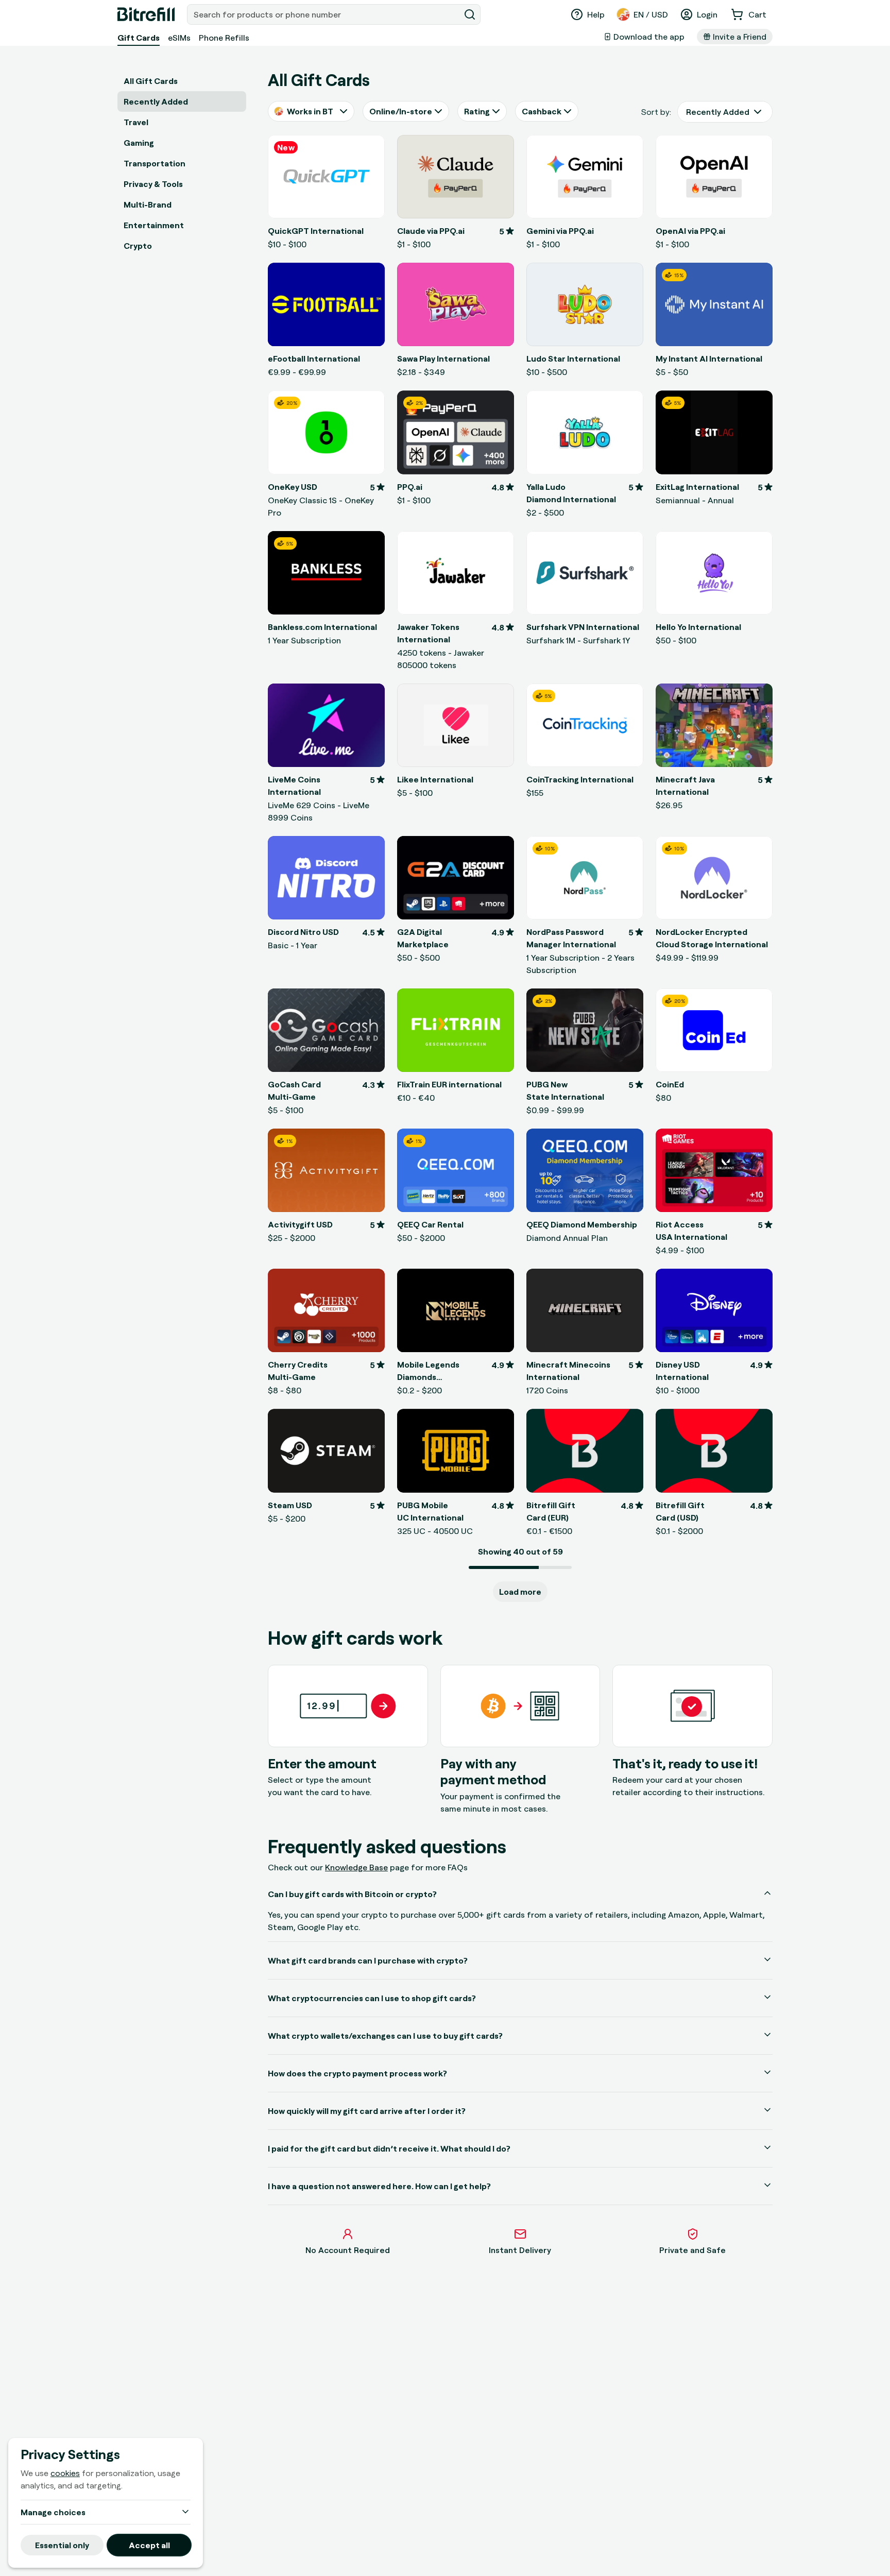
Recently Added (156, 101)
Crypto (138, 246)
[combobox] (324, 14)
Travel (136, 122)
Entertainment (154, 225)
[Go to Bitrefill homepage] (146, 14)
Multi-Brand (148, 204)
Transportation (155, 163)
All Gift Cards (151, 81)
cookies (65, 2473)
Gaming (139, 143)
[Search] (470, 14)
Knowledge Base (356, 1867)
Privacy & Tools (153, 184)
